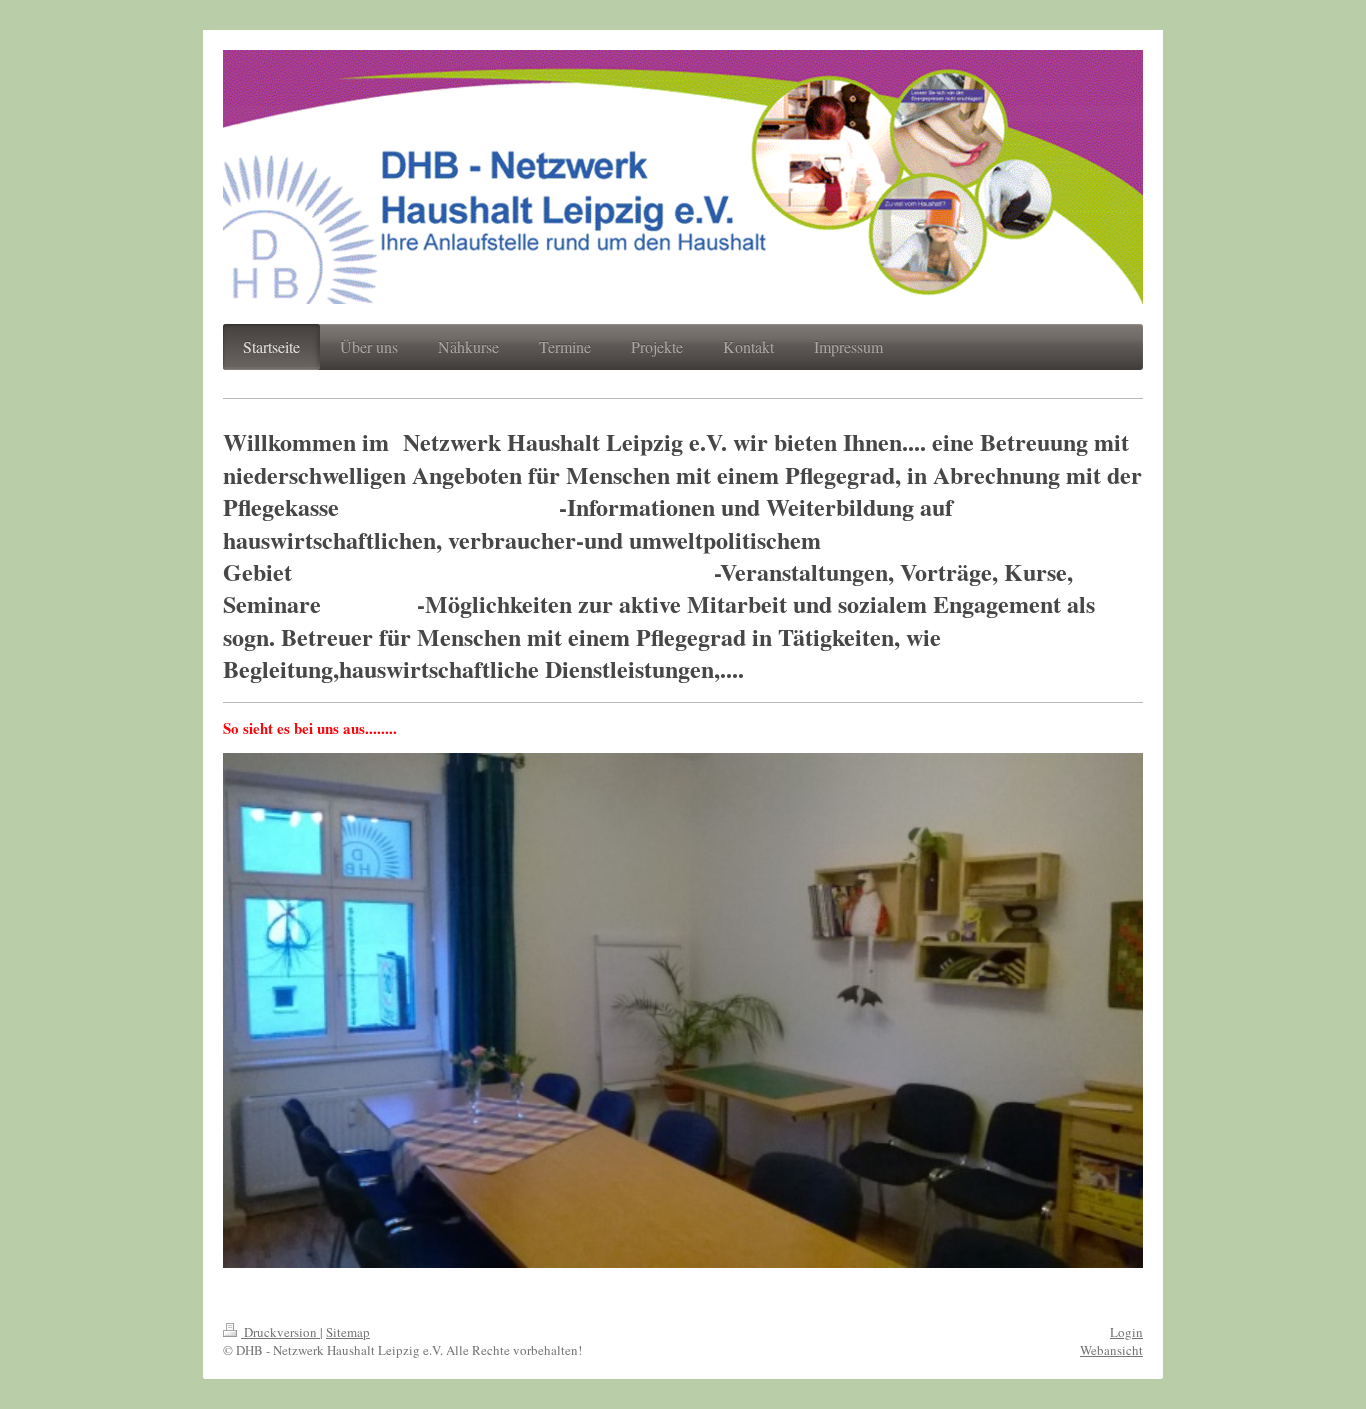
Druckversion (280, 1332)
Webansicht (1111, 1350)
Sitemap (348, 1332)
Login (1126, 1332)
